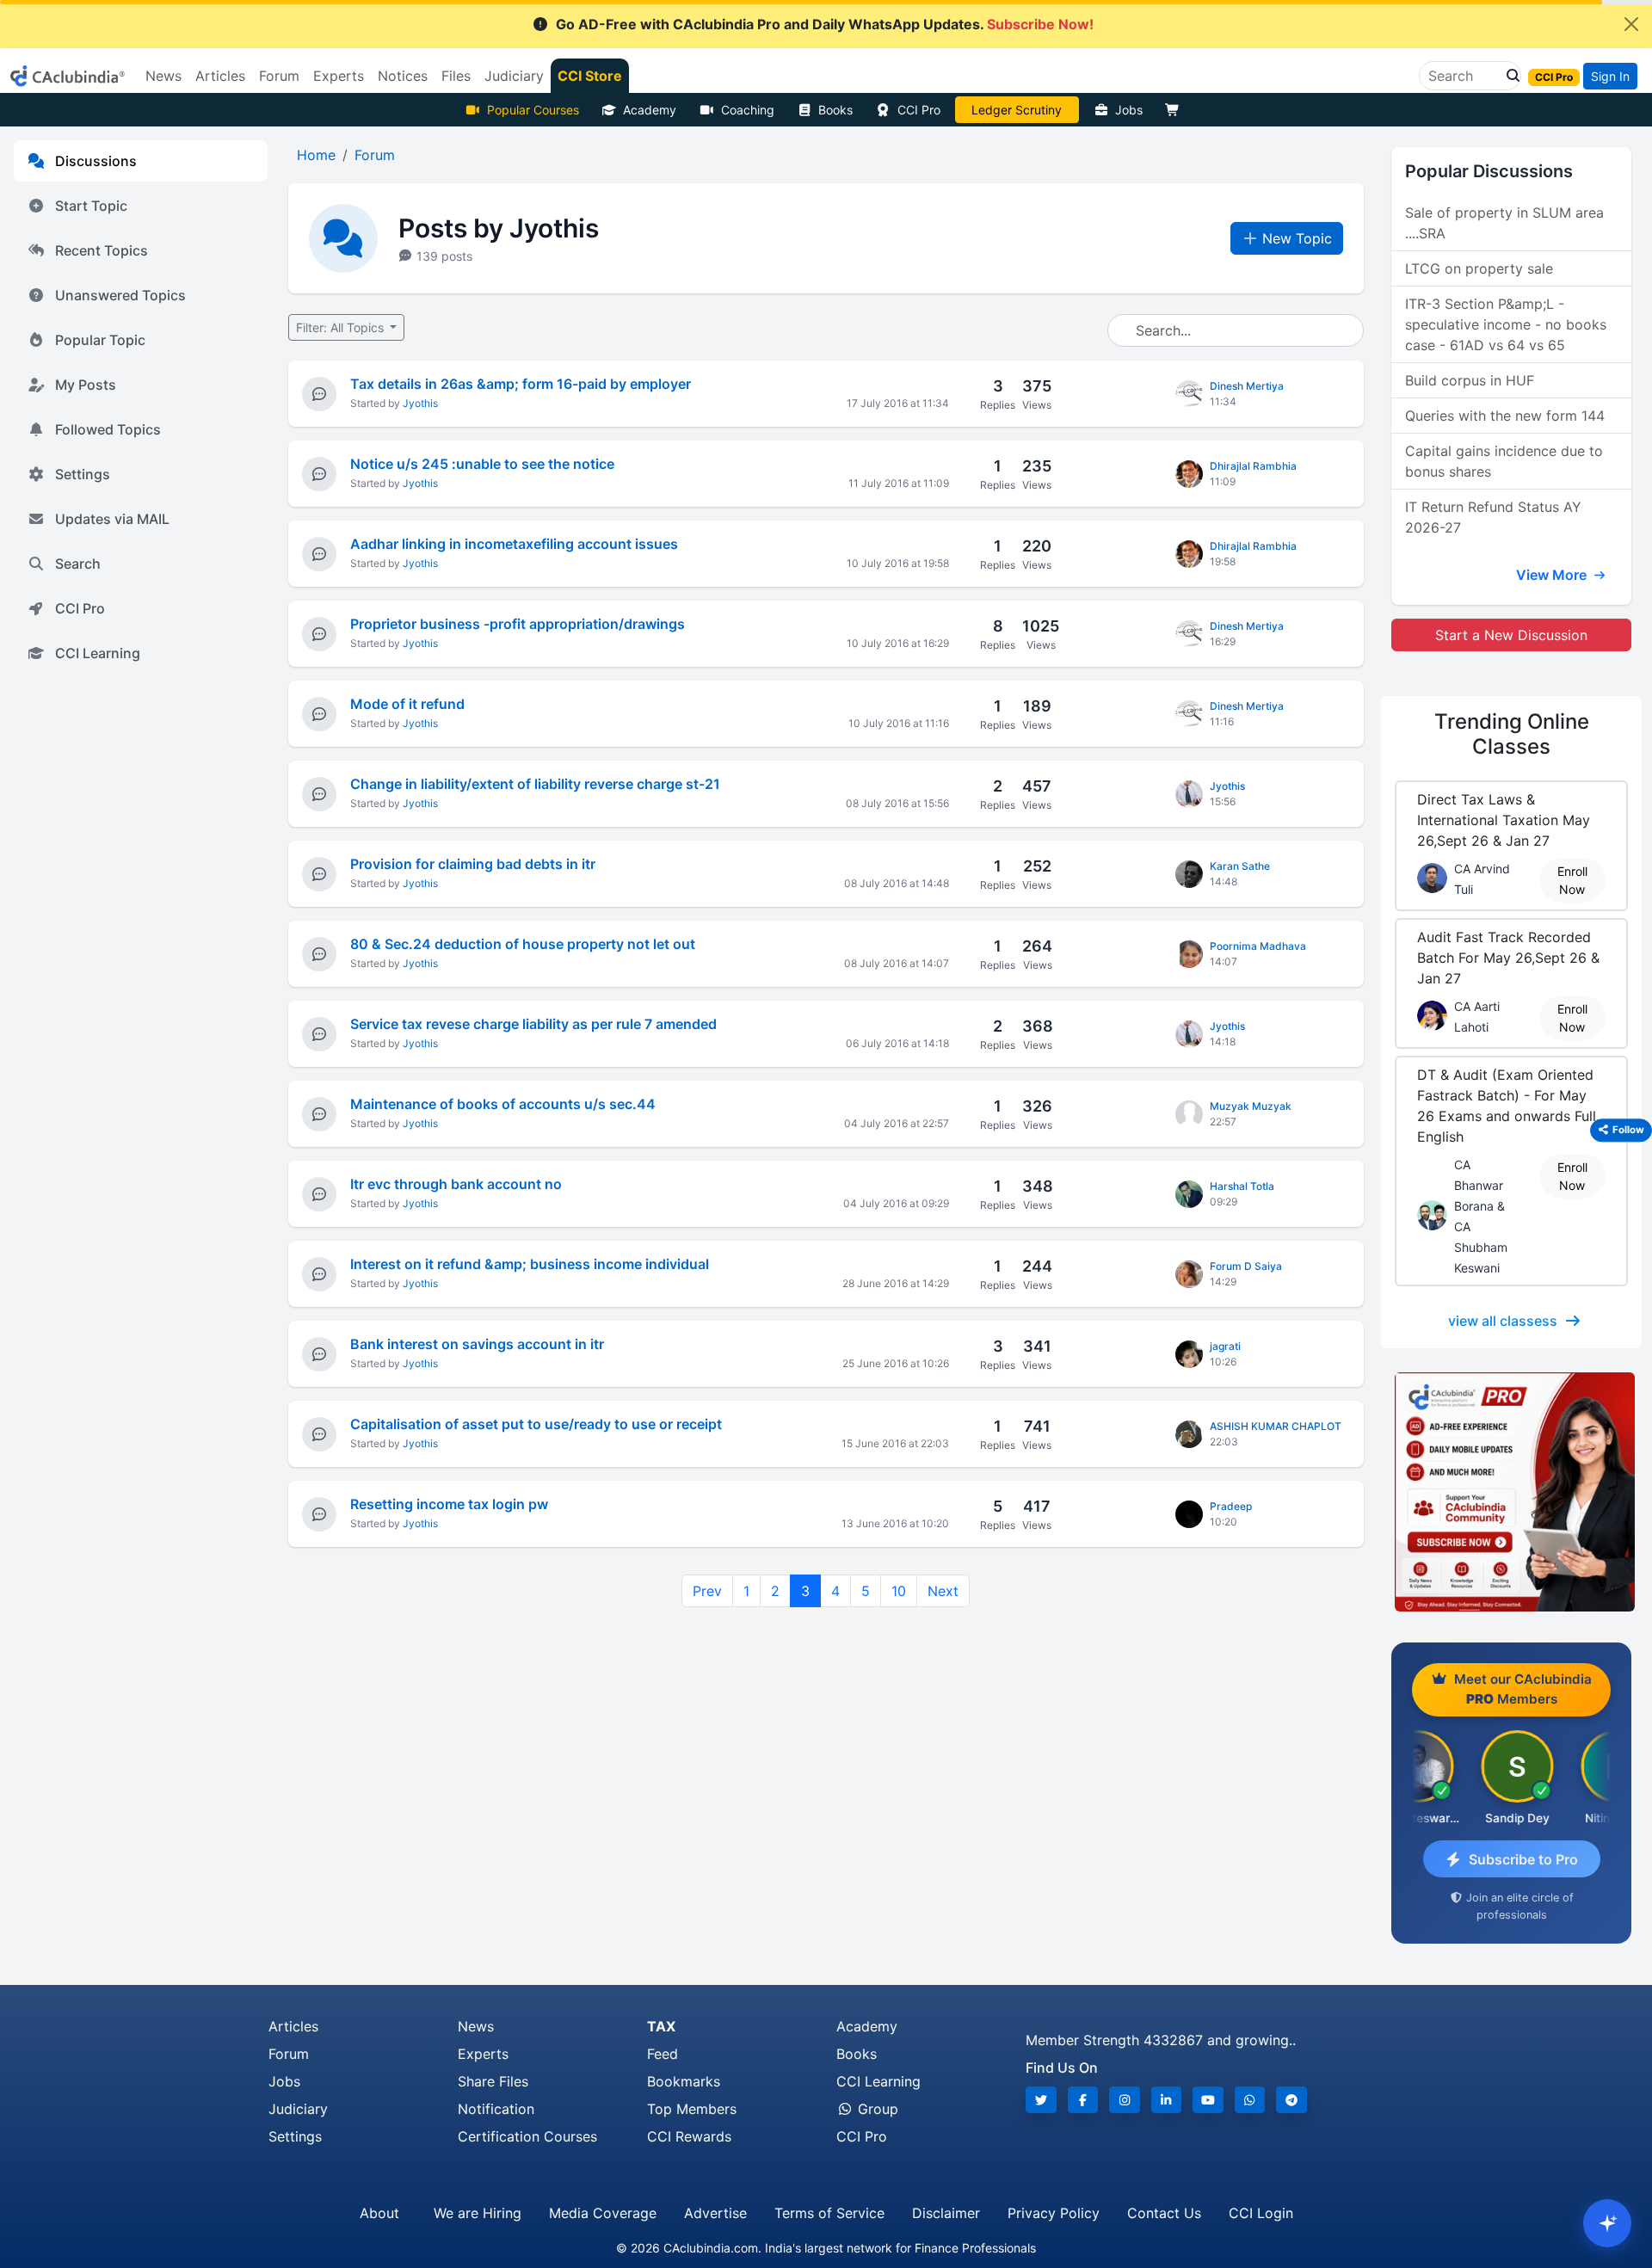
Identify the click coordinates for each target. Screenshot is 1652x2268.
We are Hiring (478, 2213)
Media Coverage (603, 2213)
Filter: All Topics (342, 327)
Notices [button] (403, 76)
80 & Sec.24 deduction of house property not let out (523, 944)
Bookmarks (684, 2081)
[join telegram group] (1291, 2100)
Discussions (96, 161)
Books (835, 110)
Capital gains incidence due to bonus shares (1504, 461)
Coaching (748, 110)
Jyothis (420, 403)
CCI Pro (919, 110)
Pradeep (1231, 1506)
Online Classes (1512, 734)
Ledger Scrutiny (1017, 110)
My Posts (86, 385)
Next (943, 1591)
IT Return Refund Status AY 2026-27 (1493, 517)
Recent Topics (102, 250)
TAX (661, 2026)
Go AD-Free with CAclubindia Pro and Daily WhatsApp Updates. (825, 24)
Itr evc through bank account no (456, 1184)
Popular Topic (100, 340)
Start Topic (91, 206)
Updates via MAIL (112, 519)
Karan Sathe (1240, 866)
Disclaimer (946, 2213)
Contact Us (1164, 2213)
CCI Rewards (689, 2136)
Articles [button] (220, 76)
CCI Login (1261, 2213)
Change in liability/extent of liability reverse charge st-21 (535, 784)
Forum (289, 2054)
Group (876, 2109)
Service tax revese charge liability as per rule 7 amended (533, 1024)
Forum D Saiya (1246, 1266)
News (476, 2026)
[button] (1508, 76)
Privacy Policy (1054, 2213)
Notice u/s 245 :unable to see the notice (482, 464)
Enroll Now (1572, 880)
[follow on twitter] (1041, 2100)
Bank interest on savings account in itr (477, 1344)
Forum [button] (279, 76)
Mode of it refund (407, 704)
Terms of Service (829, 2213)
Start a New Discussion (1511, 635)
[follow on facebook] (1083, 2100)
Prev (707, 1591)
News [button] (163, 76)
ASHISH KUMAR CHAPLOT (1276, 1426)
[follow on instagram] (1125, 2100)
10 (899, 1591)
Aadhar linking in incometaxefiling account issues (514, 544)
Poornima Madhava (1258, 946)
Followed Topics (108, 429)
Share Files (493, 2081)
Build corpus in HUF (1470, 380)
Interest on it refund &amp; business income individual (530, 1264)
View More (1553, 575)
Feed (663, 2054)
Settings (83, 474)
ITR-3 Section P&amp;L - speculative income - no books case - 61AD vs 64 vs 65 (1506, 324)
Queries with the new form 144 (1505, 416)
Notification (496, 2109)
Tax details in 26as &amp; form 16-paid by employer (521, 384)
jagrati (1225, 1346)
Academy (650, 110)
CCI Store (590, 76)
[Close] (1631, 24)
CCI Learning (98, 653)
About (379, 2213)
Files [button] (456, 76)
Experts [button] (339, 76)
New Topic (1297, 238)
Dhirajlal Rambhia (1253, 466)
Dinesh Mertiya (1247, 386)
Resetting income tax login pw (449, 1504)
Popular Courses (533, 110)
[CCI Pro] (1511, 1492)
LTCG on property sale (1479, 268)
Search (78, 564)
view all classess (1503, 1321)
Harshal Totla (1242, 1186)
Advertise (715, 2213)
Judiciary (298, 2109)
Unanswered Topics (120, 295)
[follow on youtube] (1208, 2100)
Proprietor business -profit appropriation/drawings (518, 624)
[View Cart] (1176, 110)
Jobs (1129, 110)
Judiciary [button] (514, 76)
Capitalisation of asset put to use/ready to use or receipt (536, 1424)
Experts (483, 2054)
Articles (293, 2026)
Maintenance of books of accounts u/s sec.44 (503, 1104)
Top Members (692, 2109)
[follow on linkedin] (1167, 2100)
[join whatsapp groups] (1250, 2100)
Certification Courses (527, 2136)
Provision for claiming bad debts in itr (473, 864)
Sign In (1610, 76)
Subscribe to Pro (1523, 1859)
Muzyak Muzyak (1251, 1106)
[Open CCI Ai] (1607, 2223)
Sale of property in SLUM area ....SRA (1504, 223)
